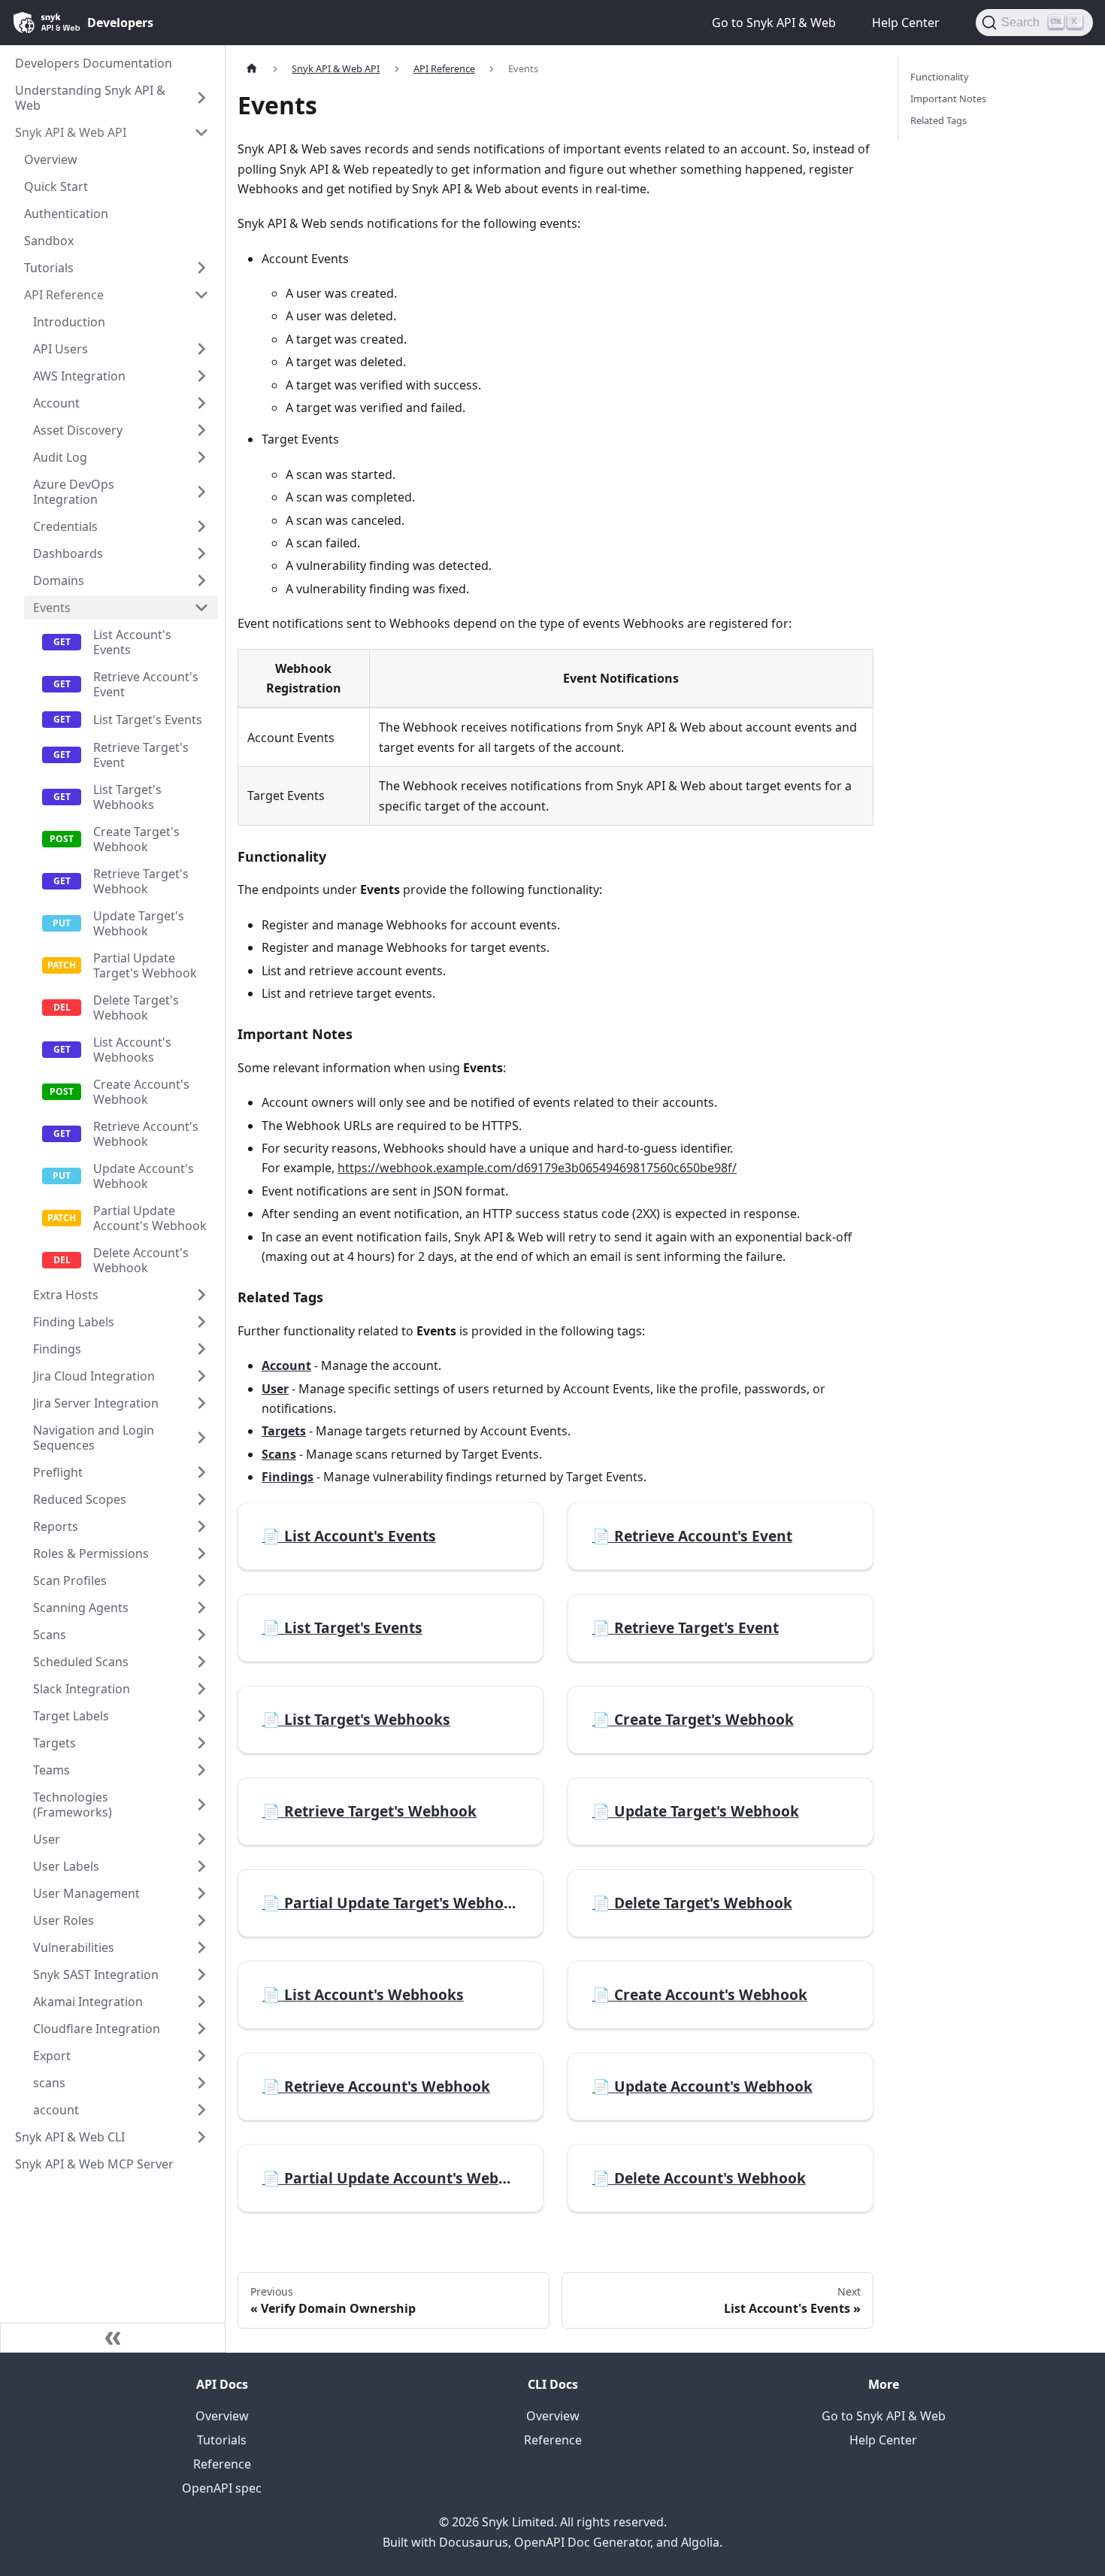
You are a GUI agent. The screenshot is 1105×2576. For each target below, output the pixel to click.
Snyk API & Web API (71, 132)
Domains (59, 580)
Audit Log (60, 457)
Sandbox (49, 241)
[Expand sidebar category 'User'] (201, 1839)
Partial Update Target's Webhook (145, 965)
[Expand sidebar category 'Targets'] (201, 1743)
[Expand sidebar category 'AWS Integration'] (201, 376)
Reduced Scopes (80, 1499)
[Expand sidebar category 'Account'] (201, 403)
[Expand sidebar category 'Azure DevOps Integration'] (201, 492)
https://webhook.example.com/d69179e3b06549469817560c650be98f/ (537, 1168)
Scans (50, 1635)
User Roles (64, 1920)
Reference (222, 2464)
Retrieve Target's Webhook (141, 881)
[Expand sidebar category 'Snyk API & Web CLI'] (201, 2137)
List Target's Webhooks (127, 797)
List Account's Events (132, 642)
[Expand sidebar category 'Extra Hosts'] (201, 1295)
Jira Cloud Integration (94, 1376)
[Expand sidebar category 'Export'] (201, 2056)
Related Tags (938, 120)
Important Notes (948, 98)
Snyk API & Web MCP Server (94, 2164)
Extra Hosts (66, 1295)
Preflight (58, 1472)
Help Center (883, 2440)
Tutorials (49, 268)
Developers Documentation (94, 63)
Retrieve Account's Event (146, 684)
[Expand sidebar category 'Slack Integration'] (201, 1689)
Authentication (66, 214)
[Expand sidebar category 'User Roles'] (201, 1920)
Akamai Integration (88, 2002)
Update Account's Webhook (144, 1176)
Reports (56, 1526)
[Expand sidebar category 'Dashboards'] (201, 553)
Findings (57, 1349)
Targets (54, 1743)
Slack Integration (82, 1689)
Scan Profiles (70, 1580)
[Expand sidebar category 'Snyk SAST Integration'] (201, 1974)
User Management (86, 1893)
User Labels (66, 1866)
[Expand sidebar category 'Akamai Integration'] (201, 2002)
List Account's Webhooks (132, 1050)
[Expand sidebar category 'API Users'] (201, 349)
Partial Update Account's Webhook (150, 1218)
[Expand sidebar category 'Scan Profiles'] (201, 1580)
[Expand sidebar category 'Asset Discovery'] (201, 430)
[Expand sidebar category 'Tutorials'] (201, 268)
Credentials (65, 526)
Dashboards (68, 553)
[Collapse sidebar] (113, 2338)
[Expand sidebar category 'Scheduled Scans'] (201, 1662)
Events (52, 608)
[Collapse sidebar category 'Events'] (201, 608)
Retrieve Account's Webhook (146, 1134)
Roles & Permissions (91, 1553)
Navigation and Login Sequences (94, 1438)
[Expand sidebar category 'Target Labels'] (201, 1716)
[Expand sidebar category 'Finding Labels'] (201, 1322)
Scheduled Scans (81, 1662)
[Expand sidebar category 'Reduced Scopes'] (201, 1499)
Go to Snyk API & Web (884, 2416)
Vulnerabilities (74, 1947)
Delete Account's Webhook (141, 1260)
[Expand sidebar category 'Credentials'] (201, 526)
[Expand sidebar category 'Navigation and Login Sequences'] (201, 1438)
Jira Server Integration (96, 1403)
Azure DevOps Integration (74, 492)
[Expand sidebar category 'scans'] (201, 2083)
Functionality (940, 77)
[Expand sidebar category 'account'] (201, 2110)
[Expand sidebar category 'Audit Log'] (201, 457)
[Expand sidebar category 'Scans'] (201, 1635)
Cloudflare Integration (97, 2029)
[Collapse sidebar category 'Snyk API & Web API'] (201, 132)
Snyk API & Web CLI (70, 2137)
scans (49, 2083)
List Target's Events (148, 720)
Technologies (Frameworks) (73, 1805)
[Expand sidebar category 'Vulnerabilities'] (201, 1947)
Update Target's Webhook (139, 923)
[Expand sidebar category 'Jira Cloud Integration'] (201, 1376)
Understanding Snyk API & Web (90, 98)
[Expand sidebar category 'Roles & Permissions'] (201, 1553)
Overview (51, 159)
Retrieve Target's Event (141, 755)
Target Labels (71, 1716)
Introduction (69, 322)
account (56, 2110)
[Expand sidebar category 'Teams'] (201, 1770)
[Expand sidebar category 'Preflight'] (201, 1472)
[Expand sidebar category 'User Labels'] (201, 1866)
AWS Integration (79, 376)
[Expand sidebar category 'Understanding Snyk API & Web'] (201, 98)
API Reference (64, 295)
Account (56, 403)
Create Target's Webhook (136, 839)
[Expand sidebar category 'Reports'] (201, 1526)
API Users (61, 349)
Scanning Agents (81, 1608)
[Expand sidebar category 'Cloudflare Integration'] (201, 2029)
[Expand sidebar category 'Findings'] (201, 1349)
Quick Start (56, 186)
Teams (51, 1770)
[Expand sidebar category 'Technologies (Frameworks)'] (201, 1805)
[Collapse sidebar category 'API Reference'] (201, 295)
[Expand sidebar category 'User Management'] (201, 1893)
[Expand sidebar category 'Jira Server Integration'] (201, 1403)
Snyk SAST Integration (96, 1974)
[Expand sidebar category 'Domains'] (201, 580)
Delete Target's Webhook (136, 1008)
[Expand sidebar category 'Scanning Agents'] (201, 1608)
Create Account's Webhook (141, 1092)
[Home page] (252, 69)
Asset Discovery (78, 430)
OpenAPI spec (222, 2488)
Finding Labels (74, 1322)
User (47, 1839)
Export (52, 2056)
